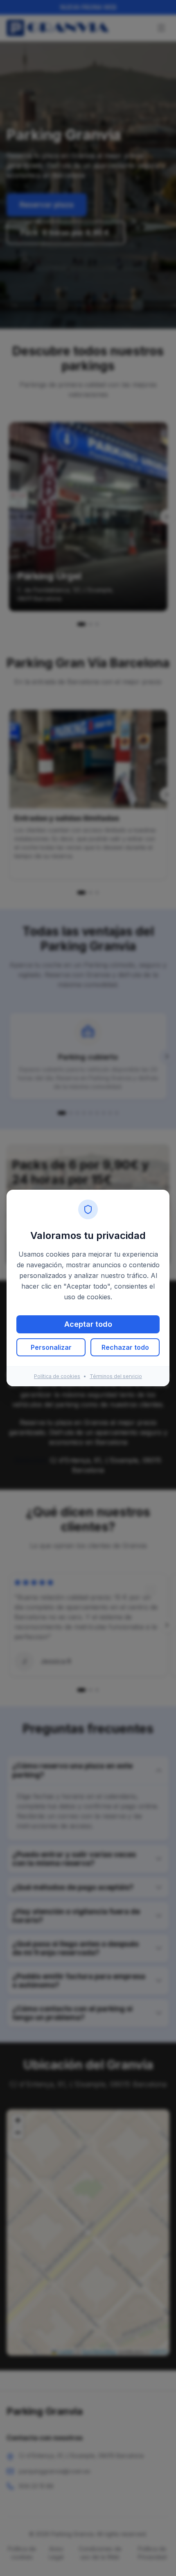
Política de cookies (57, 1376)
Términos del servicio (116, 1376)
